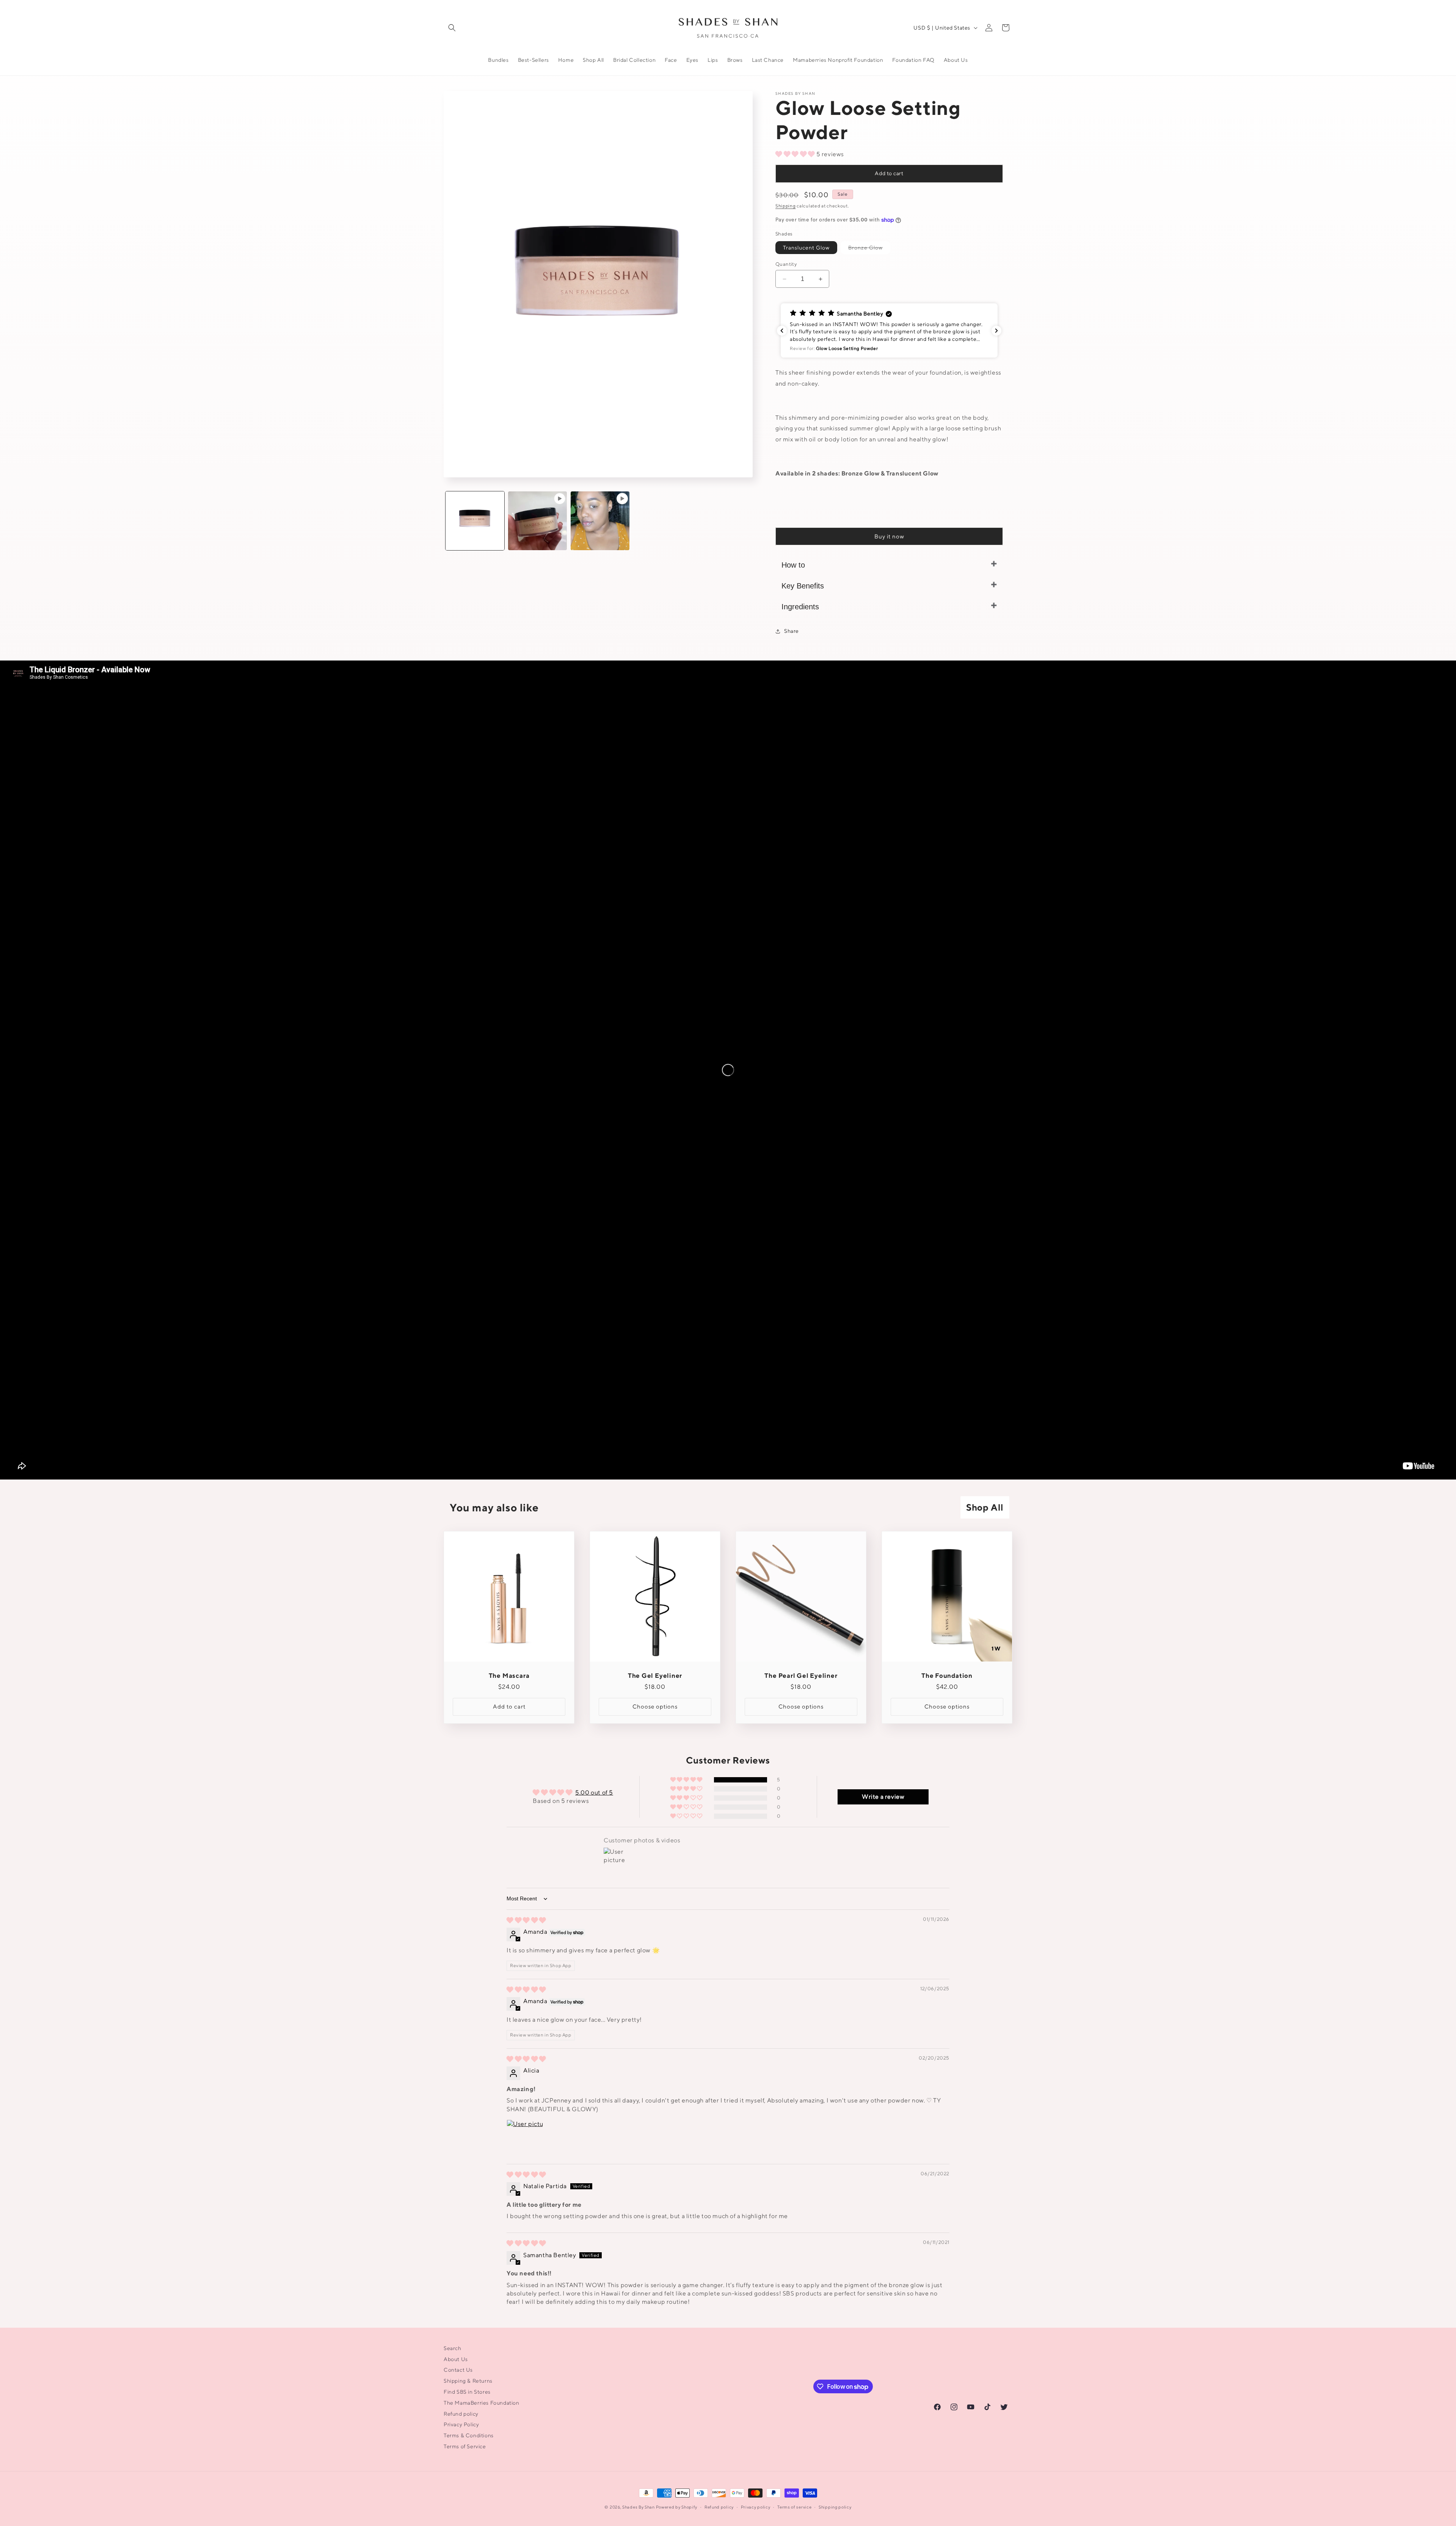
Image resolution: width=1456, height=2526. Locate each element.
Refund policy (461, 2413)
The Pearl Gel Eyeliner (801, 1676)
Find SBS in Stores (467, 2392)
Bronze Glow (869, 249)
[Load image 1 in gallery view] (475, 521)
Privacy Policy (461, 2424)
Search (453, 2348)
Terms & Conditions (469, 2435)
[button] (452, 28)
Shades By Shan (639, 2507)
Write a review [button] (883, 1797)
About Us (456, 2359)
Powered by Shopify (677, 2507)
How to (793, 565)
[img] (526, 1920)
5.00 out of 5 (594, 1793)
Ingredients (800, 607)
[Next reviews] (996, 331)
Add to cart (889, 173)
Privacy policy (756, 2506)
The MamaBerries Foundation (482, 2403)
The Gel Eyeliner (655, 1676)
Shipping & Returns (468, 2381)
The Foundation (947, 1676)
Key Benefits (803, 586)
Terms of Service (465, 2446)
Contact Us (458, 2370)
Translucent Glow (806, 248)
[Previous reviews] (782, 331)
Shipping (786, 206)
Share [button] (792, 631)
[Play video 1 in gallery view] (537, 521)
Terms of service (794, 2506)
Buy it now (889, 536)
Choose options (655, 1706)
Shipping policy (835, 2506)
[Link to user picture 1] (525, 2138)
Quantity (786, 264)
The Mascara (509, 1676)
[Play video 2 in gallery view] (600, 521)
